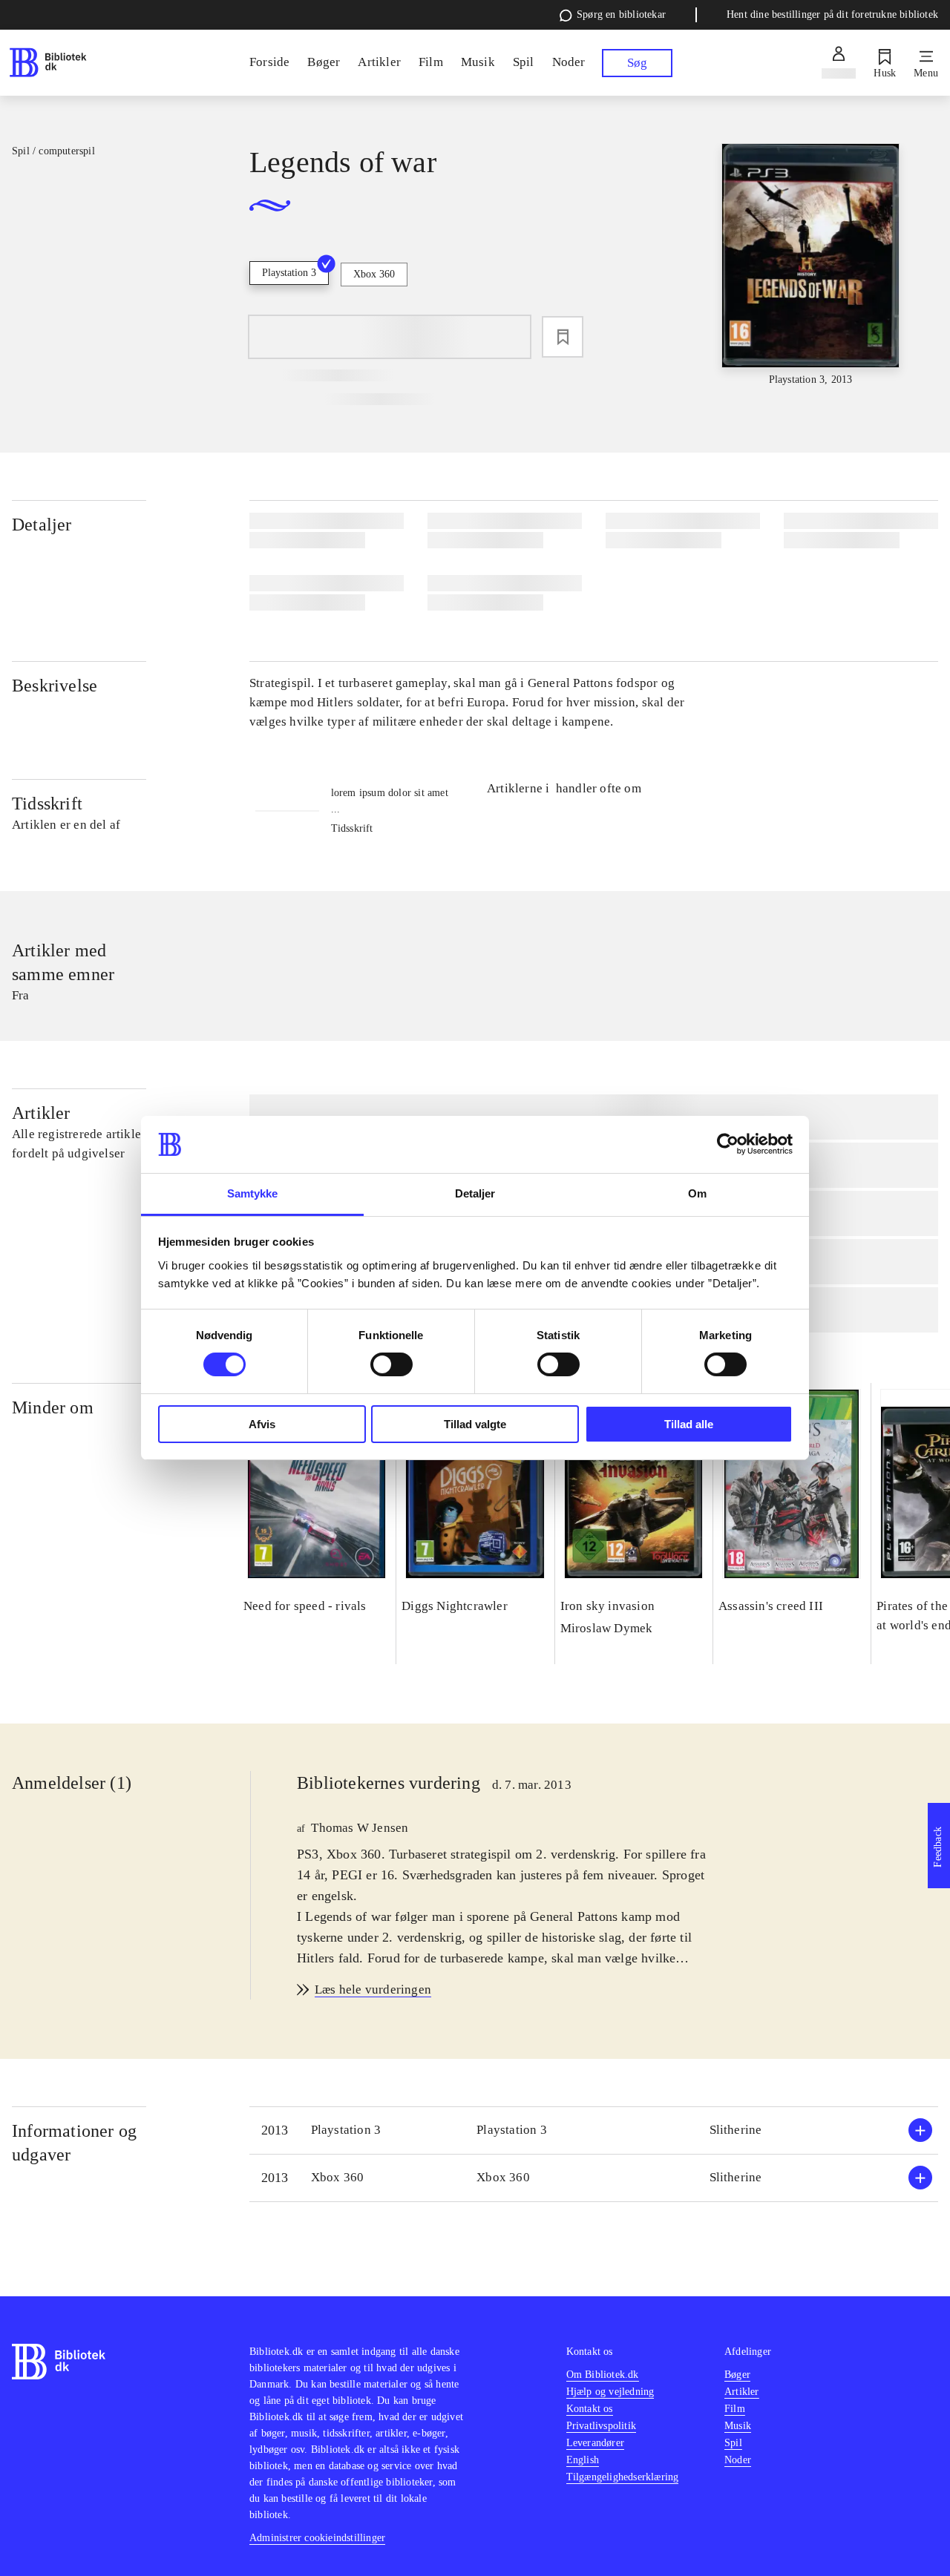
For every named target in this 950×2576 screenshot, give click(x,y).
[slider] (811, 266)
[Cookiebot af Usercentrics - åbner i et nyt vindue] (728, 1144)
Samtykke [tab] (253, 1193)
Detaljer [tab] (475, 1193)
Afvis (262, 1424)
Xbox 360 (374, 274)
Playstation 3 (289, 273)
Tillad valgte (475, 1424)
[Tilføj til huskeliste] (563, 337)
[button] (594, 2130)
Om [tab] (697, 1193)
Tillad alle (689, 1424)
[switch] (392, 1364)
